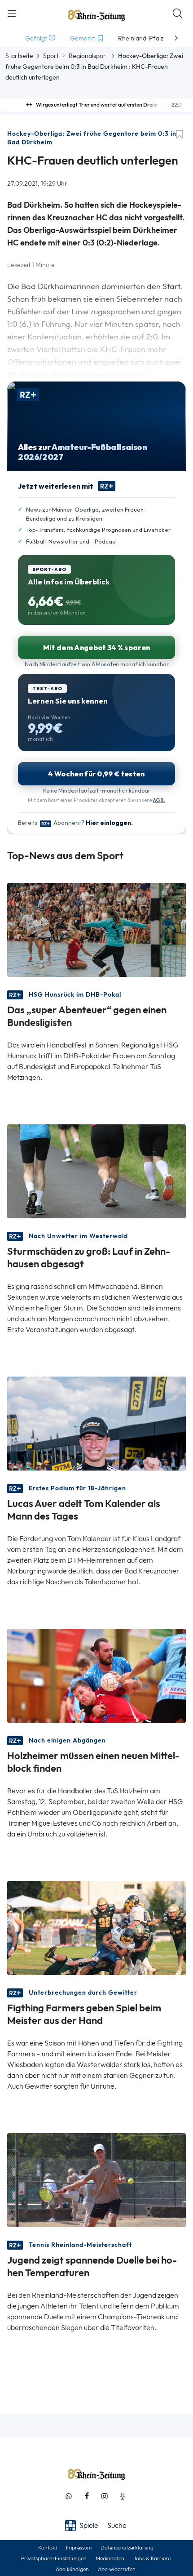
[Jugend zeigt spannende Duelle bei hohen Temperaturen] (96, 2179)
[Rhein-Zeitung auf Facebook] (87, 2496)
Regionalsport (88, 56)
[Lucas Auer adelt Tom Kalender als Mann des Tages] (96, 1423)
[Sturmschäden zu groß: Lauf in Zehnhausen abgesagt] (96, 1170)
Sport (51, 56)
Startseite (19, 56)
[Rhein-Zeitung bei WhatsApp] (69, 2496)
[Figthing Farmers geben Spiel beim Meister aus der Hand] (96, 1927)
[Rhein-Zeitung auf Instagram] (105, 2496)
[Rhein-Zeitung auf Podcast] (123, 2496)
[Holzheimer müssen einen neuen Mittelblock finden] (96, 1675)
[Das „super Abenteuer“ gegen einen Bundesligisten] (96, 929)
